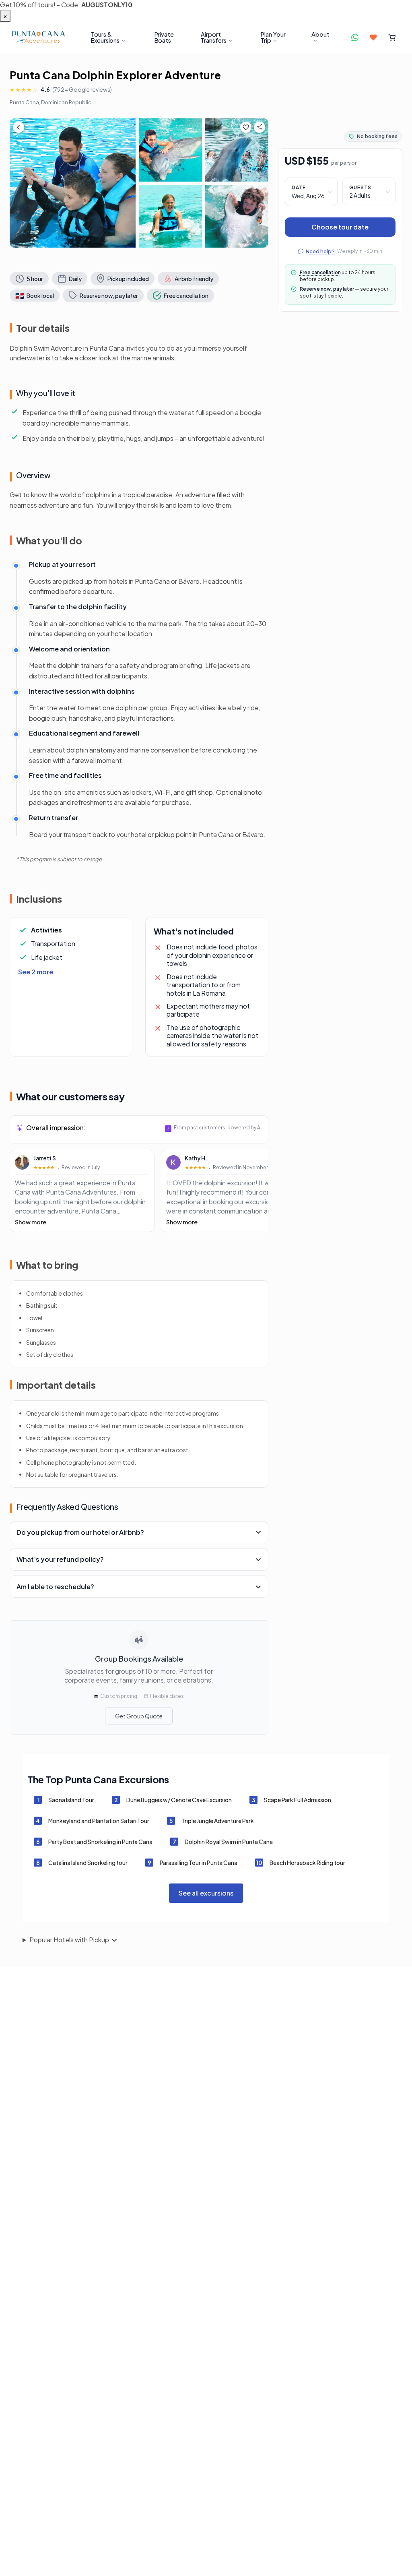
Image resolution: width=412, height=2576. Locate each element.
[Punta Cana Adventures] (38, 37)
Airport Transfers (213, 37)
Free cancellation (320, 272)
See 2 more (36, 972)
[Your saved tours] (373, 37)
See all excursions (206, 1893)
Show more (31, 1222)
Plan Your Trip (273, 37)
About (320, 34)
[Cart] (392, 37)
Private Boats (164, 37)
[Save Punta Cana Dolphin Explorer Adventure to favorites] (246, 127)
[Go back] (19, 127)
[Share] (260, 127)
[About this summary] (168, 1128)
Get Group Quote (139, 1716)
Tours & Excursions (105, 37)
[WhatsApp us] (355, 37)
